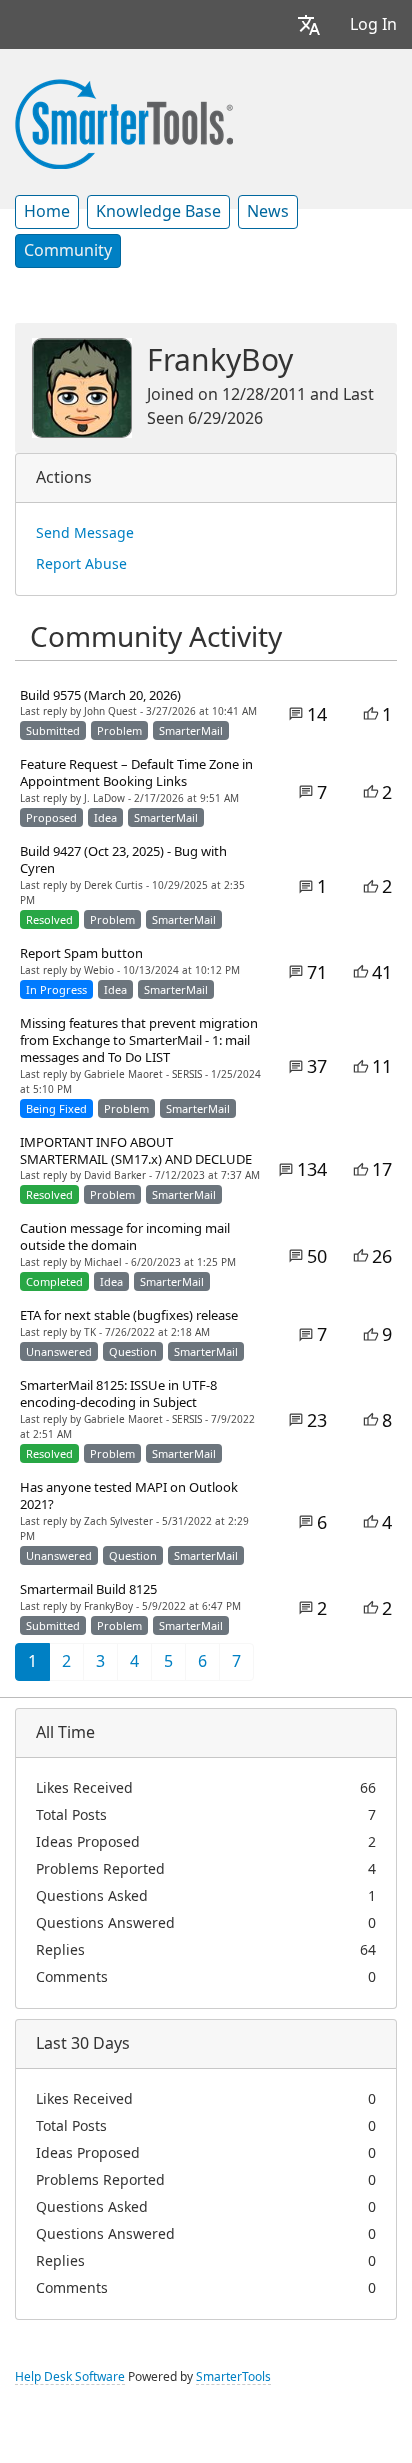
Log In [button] (373, 24)
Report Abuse (81, 564)
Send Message (85, 533)
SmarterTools (233, 2377)
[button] (309, 24)
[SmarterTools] (124, 122)
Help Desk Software (70, 2377)
